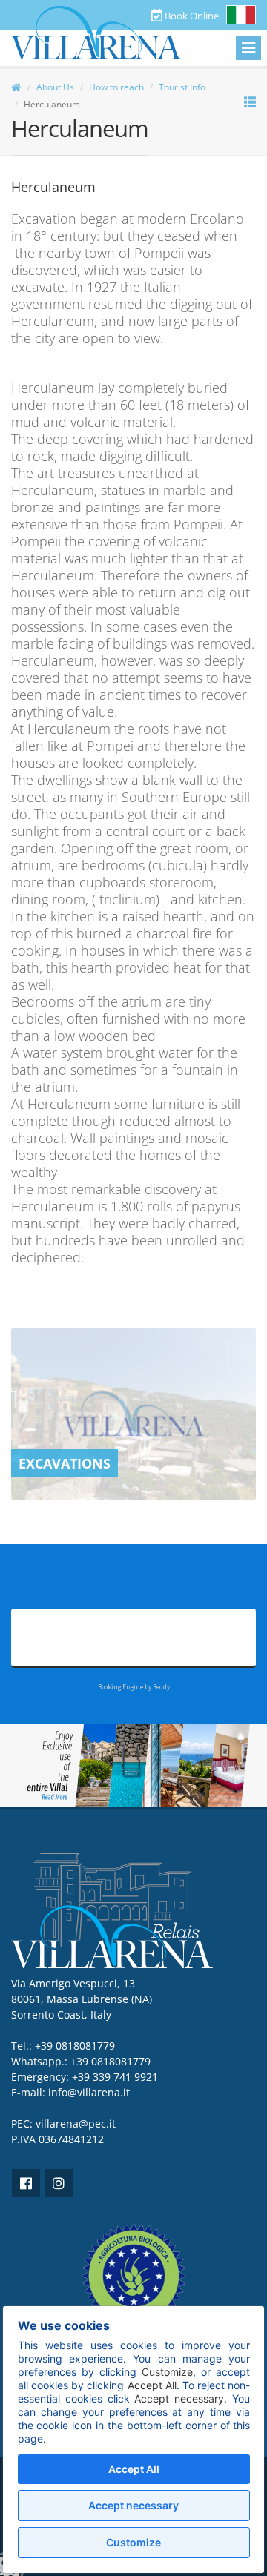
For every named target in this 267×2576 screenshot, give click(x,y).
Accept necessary (133, 2505)
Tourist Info (182, 87)
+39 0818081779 (111, 2061)
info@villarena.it (89, 2092)
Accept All (134, 2469)
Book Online (191, 16)
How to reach (116, 87)
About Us (55, 87)
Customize (133, 2542)
